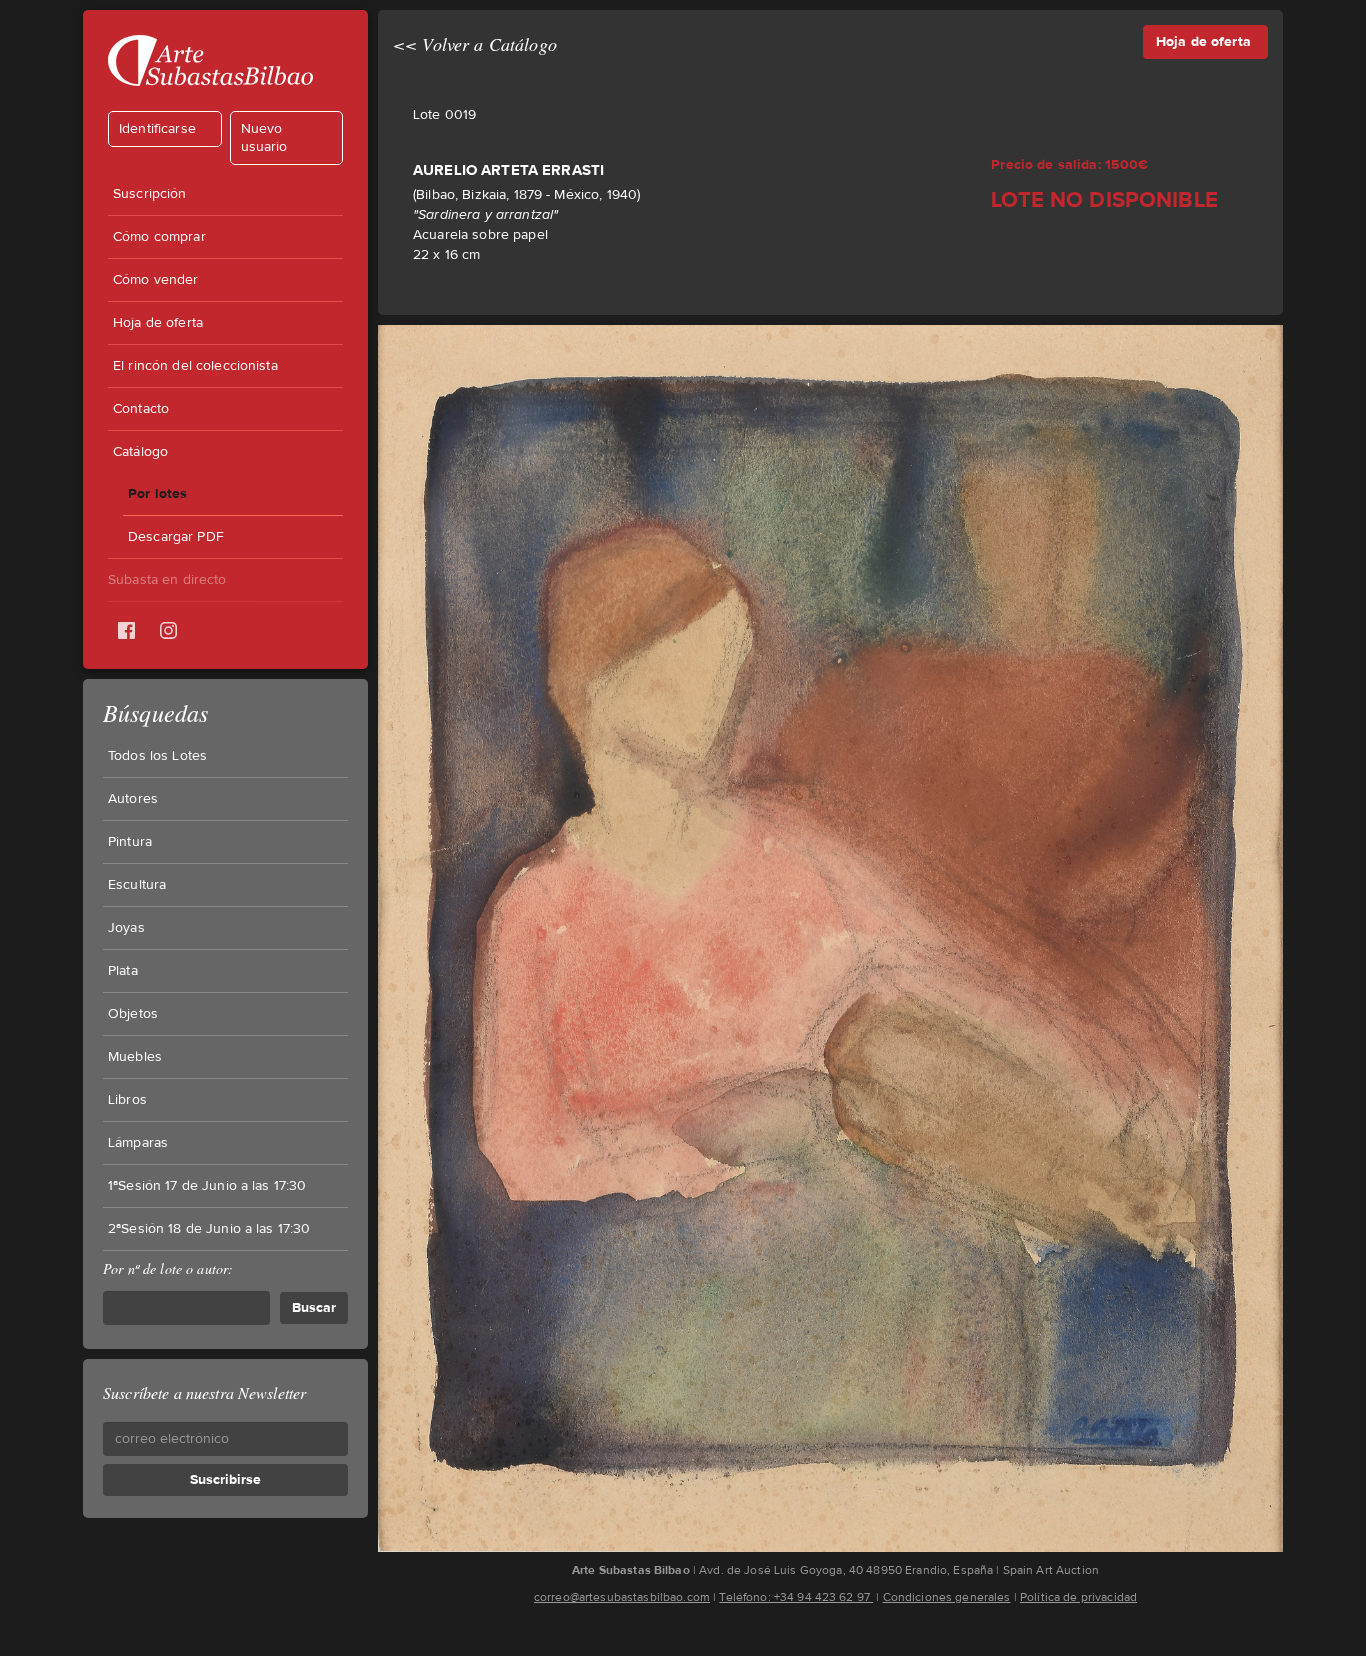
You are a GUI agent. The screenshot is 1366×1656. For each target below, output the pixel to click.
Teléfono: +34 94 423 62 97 (796, 1597)
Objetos (133, 1014)
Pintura (130, 842)
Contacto (141, 409)
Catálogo (140, 452)
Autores (133, 799)
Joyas (126, 928)
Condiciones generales (947, 1597)
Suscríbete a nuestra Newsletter (204, 1392)
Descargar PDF (176, 537)
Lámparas (138, 1143)
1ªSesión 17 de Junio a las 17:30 (207, 1186)
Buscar (314, 1307)
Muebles (135, 1057)
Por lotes (157, 493)
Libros (127, 1100)
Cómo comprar (159, 237)
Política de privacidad (1078, 1597)
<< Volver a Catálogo (475, 44)
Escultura (137, 885)
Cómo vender (156, 280)
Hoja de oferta (158, 323)
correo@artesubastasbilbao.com (622, 1597)
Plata (123, 971)
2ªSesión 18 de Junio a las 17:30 (209, 1229)
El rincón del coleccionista (195, 366)
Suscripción (150, 194)
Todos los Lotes (157, 756)
